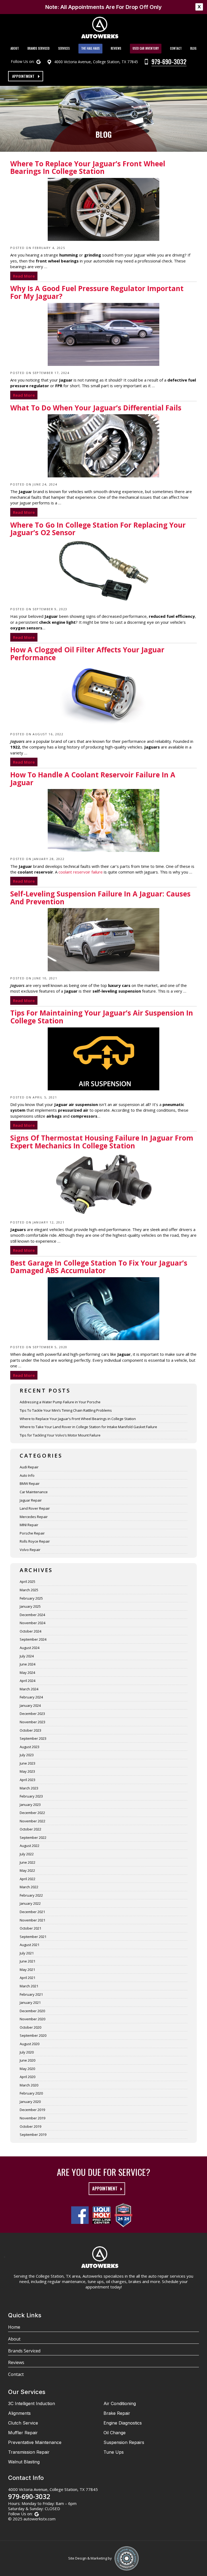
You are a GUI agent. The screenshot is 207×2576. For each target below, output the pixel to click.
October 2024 (30, 1631)
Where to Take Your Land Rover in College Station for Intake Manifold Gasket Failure (88, 1427)
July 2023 (27, 1755)
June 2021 (27, 1961)
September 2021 (33, 1937)
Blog (193, 48)
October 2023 (30, 1730)
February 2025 (31, 1598)
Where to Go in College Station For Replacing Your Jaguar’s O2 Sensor (98, 529)
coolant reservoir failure (81, 872)
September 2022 (33, 1837)
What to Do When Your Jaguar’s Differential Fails (96, 408)
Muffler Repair (23, 2433)
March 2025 (29, 1590)
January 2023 (30, 1805)
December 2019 (32, 2110)
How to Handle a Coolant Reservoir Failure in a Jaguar (93, 779)
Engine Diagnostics (123, 2423)
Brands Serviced (39, 48)
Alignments (19, 2413)
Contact (176, 48)
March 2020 (29, 2085)
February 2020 (31, 2093)
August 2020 (30, 2044)
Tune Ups (114, 2452)
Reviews (116, 48)
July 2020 (27, 2052)
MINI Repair (29, 1525)
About (15, 48)
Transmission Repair (29, 2452)
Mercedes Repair (34, 1517)
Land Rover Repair (35, 1508)
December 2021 (32, 1912)
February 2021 (31, 1994)
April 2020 (27, 2077)
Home (14, 2327)
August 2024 (30, 1648)
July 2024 (27, 1656)
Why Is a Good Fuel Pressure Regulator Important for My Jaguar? (97, 293)
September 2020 (33, 2035)
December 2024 (32, 1615)
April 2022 (27, 1879)
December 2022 (32, 1813)
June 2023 (27, 1763)
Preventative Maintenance (35, 2442)
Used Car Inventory (146, 48)
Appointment (23, 76)
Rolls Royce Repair (35, 1541)
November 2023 (32, 1722)
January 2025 (30, 1606)
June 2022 (27, 1862)
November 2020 (32, 2019)
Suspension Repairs (124, 2442)
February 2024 (31, 1697)
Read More (24, 276)
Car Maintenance (34, 1492)
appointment (105, 2189)
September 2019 (33, 2135)
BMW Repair (30, 1483)
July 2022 (27, 1854)
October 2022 (30, 1829)
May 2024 (27, 1673)
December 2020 (32, 2011)
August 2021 (30, 1945)
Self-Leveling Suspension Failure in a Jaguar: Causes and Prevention (100, 898)
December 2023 (32, 1714)
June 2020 (27, 2060)
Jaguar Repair (31, 1500)
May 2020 (27, 2069)
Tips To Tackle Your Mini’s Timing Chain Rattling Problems (66, 1410)
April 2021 (27, 1978)
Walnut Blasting (24, 2462)
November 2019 (32, 2118)
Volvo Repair (30, 1550)
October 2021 (30, 1928)
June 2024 (27, 1664)
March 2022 (29, 1887)
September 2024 (33, 1639)
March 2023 (29, 1788)
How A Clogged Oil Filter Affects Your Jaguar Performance (87, 654)
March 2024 (29, 1689)
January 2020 (30, 2102)
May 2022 (27, 1870)
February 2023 (31, 1796)
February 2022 (31, 1895)
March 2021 (29, 1986)
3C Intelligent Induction (32, 2403)
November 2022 (32, 1821)
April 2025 (27, 1582)
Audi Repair (29, 1467)
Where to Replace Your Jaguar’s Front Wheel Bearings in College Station (88, 168)
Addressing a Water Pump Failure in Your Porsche (60, 1402)
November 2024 (32, 1623)
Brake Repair (117, 2413)
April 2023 (27, 1780)
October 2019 (30, 2126)
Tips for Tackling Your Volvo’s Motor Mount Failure (60, 1435)
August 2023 (30, 1747)
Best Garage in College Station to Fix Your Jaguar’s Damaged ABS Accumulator (99, 1267)
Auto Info (27, 1475)
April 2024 (27, 1681)
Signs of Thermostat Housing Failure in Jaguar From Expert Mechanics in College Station (102, 1142)
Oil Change (115, 2433)
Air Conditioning (120, 2403)
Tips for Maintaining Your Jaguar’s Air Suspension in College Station (102, 1017)
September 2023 (33, 1738)
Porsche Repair (32, 1533)
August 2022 (30, 1846)
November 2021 (32, 1920)
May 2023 (27, 1771)
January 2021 (30, 2002)
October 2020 (30, 2027)
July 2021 (27, 1953)
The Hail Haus (90, 48)
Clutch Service (23, 2423)
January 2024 (30, 1705)
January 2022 (30, 1903)
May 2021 (27, 1970)
